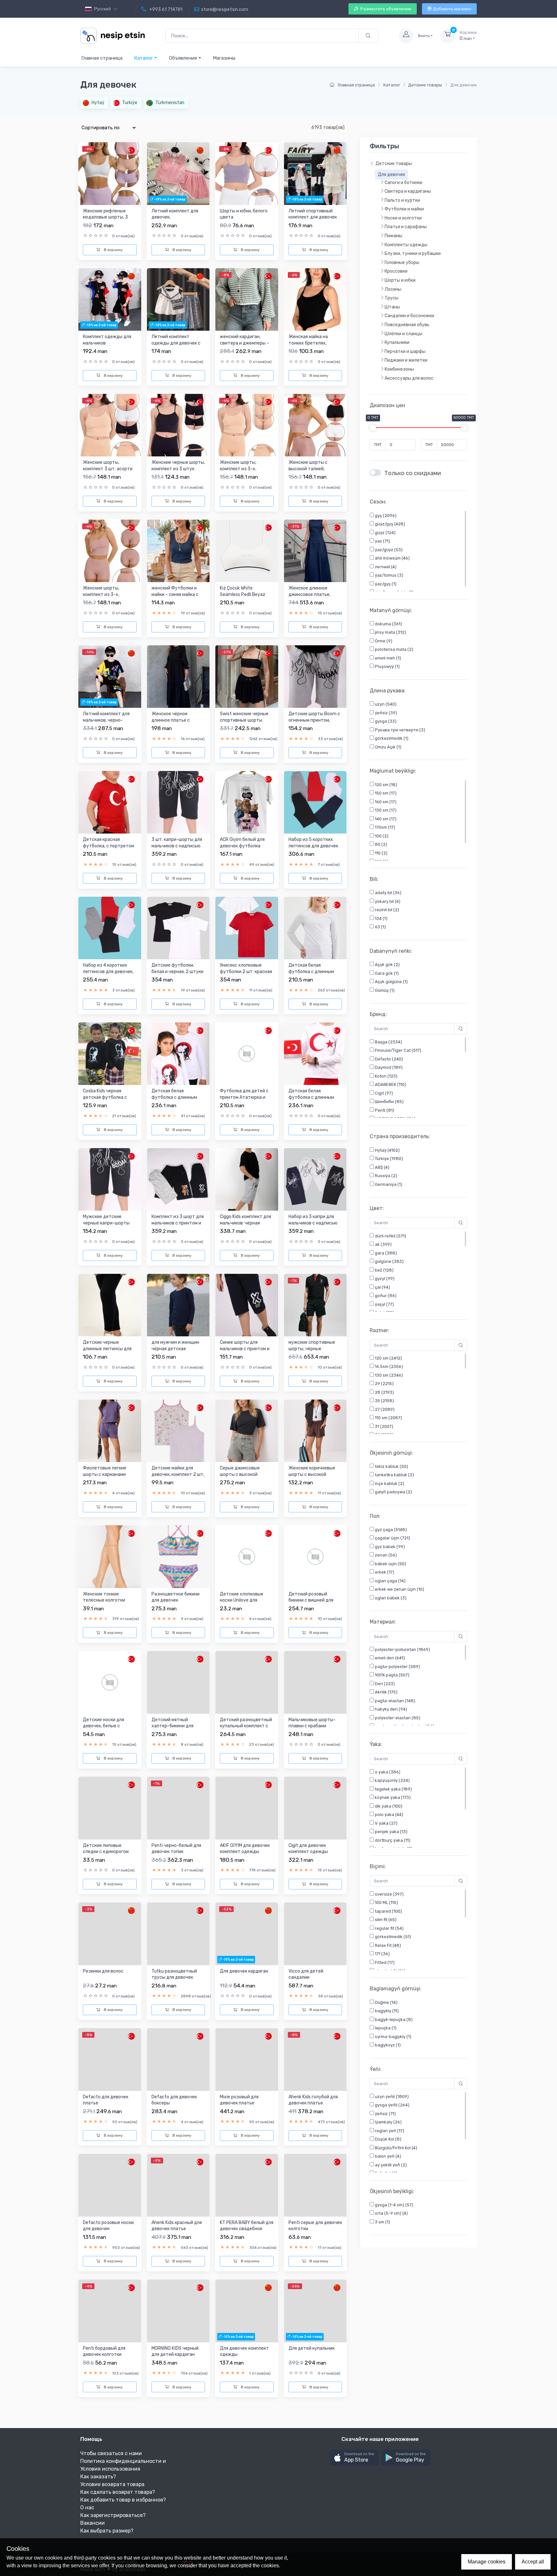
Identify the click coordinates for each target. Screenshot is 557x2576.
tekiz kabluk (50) (391, 1466)
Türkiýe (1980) (388, 1159)
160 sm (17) (385, 802)
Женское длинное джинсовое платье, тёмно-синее (309, 594)
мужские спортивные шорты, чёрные (312, 1346)
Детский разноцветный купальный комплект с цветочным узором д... (246, 1726)
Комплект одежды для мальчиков (107, 340)
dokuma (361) (388, 624)
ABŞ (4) (382, 1167)
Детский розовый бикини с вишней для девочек (311, 1600)
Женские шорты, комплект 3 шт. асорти (108, 466)
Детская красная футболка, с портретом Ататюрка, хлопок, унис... (108, 849)
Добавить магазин (452, 9)
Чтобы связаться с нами (111, 2453)
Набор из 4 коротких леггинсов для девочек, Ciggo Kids (108, 971)
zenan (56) (385, 1555)
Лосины (393, 289)
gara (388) (385, 1253)
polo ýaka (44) (389, 1815)
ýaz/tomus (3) (389, 576)
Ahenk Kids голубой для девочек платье (313, 2100)
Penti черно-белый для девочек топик (176, 1849)
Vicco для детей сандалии (306, 1974)
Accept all (533, 2562)
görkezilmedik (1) (391, 739)
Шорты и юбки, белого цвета (244, 214)
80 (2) (381, 844)
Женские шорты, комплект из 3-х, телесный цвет (238, 469)
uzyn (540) (385, 704)
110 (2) (381, 853)
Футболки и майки (404, 209)
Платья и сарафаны (406, 227)
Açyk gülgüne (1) (391, 982)
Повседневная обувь (407, 325)
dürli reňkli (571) (390, 1236)
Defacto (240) (388, 1059)
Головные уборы (402, 263)
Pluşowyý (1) (387, 667)
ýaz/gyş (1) (385, 584)
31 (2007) (384, 1426)
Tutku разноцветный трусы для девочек (174, 1974)
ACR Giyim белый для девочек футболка (242, 843)
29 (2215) (384, 1384)
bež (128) (384, 1270)
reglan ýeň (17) (389, 2131)
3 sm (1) (382, 2222)
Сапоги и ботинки (403, 183)
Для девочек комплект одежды (244, 2352)
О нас (87, 2508)
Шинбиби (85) (389, 1102)
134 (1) (381, 918)
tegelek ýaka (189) (393, 1789)
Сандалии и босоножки (409, 316)
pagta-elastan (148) (395, 1701)
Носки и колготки (403, 218)
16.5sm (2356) (388, 1367)
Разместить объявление (385, 9)
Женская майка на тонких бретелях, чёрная (308, 343)
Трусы (391, 298)
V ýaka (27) (386, 1823)
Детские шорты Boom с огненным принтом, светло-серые (314, 720)
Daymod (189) (388, 1067)
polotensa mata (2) (394, 650)
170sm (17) (385, 827)
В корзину (113, 250)
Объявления (184, 58)
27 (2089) (384, 1409)
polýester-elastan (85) (397, 1718)
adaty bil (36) (388, 893)
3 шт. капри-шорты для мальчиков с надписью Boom (177, 846)
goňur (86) (385, 1296)
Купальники (397, 343)
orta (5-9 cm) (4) (391, 2214)
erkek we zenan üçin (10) (399, 1590)
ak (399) (383, 1244)
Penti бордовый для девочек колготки (104, 2352)
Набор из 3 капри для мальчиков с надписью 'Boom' (313, 1223)
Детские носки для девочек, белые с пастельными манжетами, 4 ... (103, 1729)
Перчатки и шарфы (405, 351)
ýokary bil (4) (387, 901)
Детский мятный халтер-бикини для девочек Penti (172, 1726)
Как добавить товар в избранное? (123, 2500)
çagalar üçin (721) (392, 1538)
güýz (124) (385, 533)
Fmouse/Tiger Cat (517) (398, 1050)
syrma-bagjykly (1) (393, 2037)
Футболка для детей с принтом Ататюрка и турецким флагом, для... (245, 1097)
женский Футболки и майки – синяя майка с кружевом (175, 594)
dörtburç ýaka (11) (392, 1840)
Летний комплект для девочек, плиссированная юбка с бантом (177, 220)
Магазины (224, 58)
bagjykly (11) (386, 2011)
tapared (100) (388, 1911)
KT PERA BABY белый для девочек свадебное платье (247, 2229)
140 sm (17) (385, 819)
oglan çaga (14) (390, 1581)
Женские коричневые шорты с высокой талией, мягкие (312, 1474)
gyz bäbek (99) (389, 1547)
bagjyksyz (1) (387, 2045)
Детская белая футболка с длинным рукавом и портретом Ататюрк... (175, 1100)
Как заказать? (98, 2477)
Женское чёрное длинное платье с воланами (171, 720)
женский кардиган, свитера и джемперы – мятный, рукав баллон (244, 343)
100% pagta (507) (392, 1675)
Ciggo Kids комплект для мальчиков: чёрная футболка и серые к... (245, 1223)
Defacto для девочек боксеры (174, 2100)
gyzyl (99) (384, 1278)
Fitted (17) (384, 1962)
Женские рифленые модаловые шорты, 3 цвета (105, 217)
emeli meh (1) (387, 658)
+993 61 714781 (165, 10)
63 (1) (380, 927)
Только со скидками (413, 473)
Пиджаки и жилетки (406, 361)
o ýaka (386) (387, 1772)
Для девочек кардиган (244, 1971)
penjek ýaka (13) (391, 1832)
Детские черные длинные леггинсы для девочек (107, 1349)
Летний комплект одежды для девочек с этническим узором (176, 343)
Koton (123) (386, 1076)
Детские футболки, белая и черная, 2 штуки (177, 968)
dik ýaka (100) (388, 1806)
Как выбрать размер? (107, 2531)
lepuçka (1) (385, 2028)
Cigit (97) (383, 1093)
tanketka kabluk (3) (394, 1475)
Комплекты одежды (406, 245)
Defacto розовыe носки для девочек (108, 2226)
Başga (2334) (388, 1042)
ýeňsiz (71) (385, 2114)
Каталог (144, 58)
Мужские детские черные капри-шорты (106, 1220)
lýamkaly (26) (388, 2122)
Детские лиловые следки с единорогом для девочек (106, 1852)
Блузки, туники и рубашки (413, 254)
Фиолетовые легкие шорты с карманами (105, 1471)
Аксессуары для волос (409, 378)
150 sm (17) (385, 793)
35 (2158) (384, 1401)
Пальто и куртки (402, 200)
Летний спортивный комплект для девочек (313, 214)
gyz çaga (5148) (390, 1530)
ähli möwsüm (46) (392, 558)
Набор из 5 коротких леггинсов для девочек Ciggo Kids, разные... (313, 846)
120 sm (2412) (388, 1358)
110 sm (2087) (388, 1418)
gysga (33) (385, 722)
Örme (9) (383, 641)
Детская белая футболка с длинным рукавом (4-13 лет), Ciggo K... (311, 975)
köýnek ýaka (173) (392, 1797)
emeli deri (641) (389, 1658)
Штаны (392, 307)
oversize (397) (389, 1894)
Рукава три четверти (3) (400, 730)
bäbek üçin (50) (390, 1564)
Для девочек (391, 175)
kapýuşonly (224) (392, 1780)
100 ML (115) (386, 1903)
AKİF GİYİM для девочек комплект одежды (245, 1849)
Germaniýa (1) (388, 1184)
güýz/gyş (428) (390, 524)
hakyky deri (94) (391, 1709)
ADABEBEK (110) (390, 1084)
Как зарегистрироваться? (113, 2515)
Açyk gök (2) (387, 965)
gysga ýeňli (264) (392, 2105)
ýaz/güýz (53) (388, 550)
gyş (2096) (385, 516)
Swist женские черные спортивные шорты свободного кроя (244, 720)
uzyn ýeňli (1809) (391, 2097)
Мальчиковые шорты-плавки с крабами (312, 1723)
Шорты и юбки (400, 281)
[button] (354, 2458)
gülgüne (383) (389, 1261)
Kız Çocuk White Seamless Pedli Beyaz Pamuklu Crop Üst (243, 594)
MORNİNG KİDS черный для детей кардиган (175, 2352)
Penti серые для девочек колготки (315, 2226)
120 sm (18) (386, 785)
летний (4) (385, 567)
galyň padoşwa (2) (393, 1492)
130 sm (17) (385, 810)
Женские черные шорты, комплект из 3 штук (178, 466)
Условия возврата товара (112, 2484)
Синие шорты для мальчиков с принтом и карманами (245, 1349)
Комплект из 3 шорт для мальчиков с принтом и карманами (178, 1223)
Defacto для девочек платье (106, 2100)
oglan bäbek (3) (390, 1598)
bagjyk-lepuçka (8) (393, 2020)
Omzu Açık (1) (388, 747)
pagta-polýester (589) (397, 1667)
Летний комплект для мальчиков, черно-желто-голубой (106, 720)
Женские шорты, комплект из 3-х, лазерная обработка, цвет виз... (106, 598)
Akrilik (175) (386, 1692)
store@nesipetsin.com (225, 10)
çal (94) (382, 1287)
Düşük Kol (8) (388, 2139)
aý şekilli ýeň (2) (390, 2165)
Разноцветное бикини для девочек (176, 1597)
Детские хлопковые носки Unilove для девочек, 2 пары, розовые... (242, 1604)
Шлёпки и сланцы (403, 334)
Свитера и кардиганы (408, 192)
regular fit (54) (389, 1928)
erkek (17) (384, 1572)
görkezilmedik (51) (392, 1937)
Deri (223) (384, 1684)
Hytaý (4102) (387, 1150)
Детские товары (425, 85)
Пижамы (393, 236)
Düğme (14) (386, 2002)
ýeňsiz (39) (386, 713)
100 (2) (381, 836)
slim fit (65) (385, 1920)
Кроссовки (396, 272)
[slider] (373, 428)
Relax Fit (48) (387, 1945)
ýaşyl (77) (384, 1304)
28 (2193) (384, 1392)
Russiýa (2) (386, 1176)
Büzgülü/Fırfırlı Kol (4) (396, 2148)
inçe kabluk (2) (389, 1483)
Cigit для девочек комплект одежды (308, 1849)
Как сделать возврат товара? (118, 2492)
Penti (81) (384, 1110)
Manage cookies (487, 2562)
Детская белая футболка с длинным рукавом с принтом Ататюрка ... (311, 1100)
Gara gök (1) (386, 973)
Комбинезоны (399, 370)
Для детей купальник (312, 2348)
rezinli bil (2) (386, 910)
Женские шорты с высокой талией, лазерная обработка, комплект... (311, 472)
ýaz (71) (382, 541)
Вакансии (93, 2523)
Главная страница (102, 58)
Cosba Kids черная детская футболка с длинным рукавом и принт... (105, 1100)
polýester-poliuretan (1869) (402, 1649)
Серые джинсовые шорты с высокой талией (240, 1474)
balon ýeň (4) (387, 2156)
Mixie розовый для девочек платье (239, 2100)
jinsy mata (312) (390, 633)
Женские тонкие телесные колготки (104, 1597)
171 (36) (382, 1954)
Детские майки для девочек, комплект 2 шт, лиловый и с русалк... (178, 1474)
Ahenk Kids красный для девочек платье (177, 2226)
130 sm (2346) (388, 1375)
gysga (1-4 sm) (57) (394, 2205)
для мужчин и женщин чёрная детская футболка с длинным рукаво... (175, 1352)
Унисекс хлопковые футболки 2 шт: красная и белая (246, 971)
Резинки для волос (103, 1971)
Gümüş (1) (384, 990)
